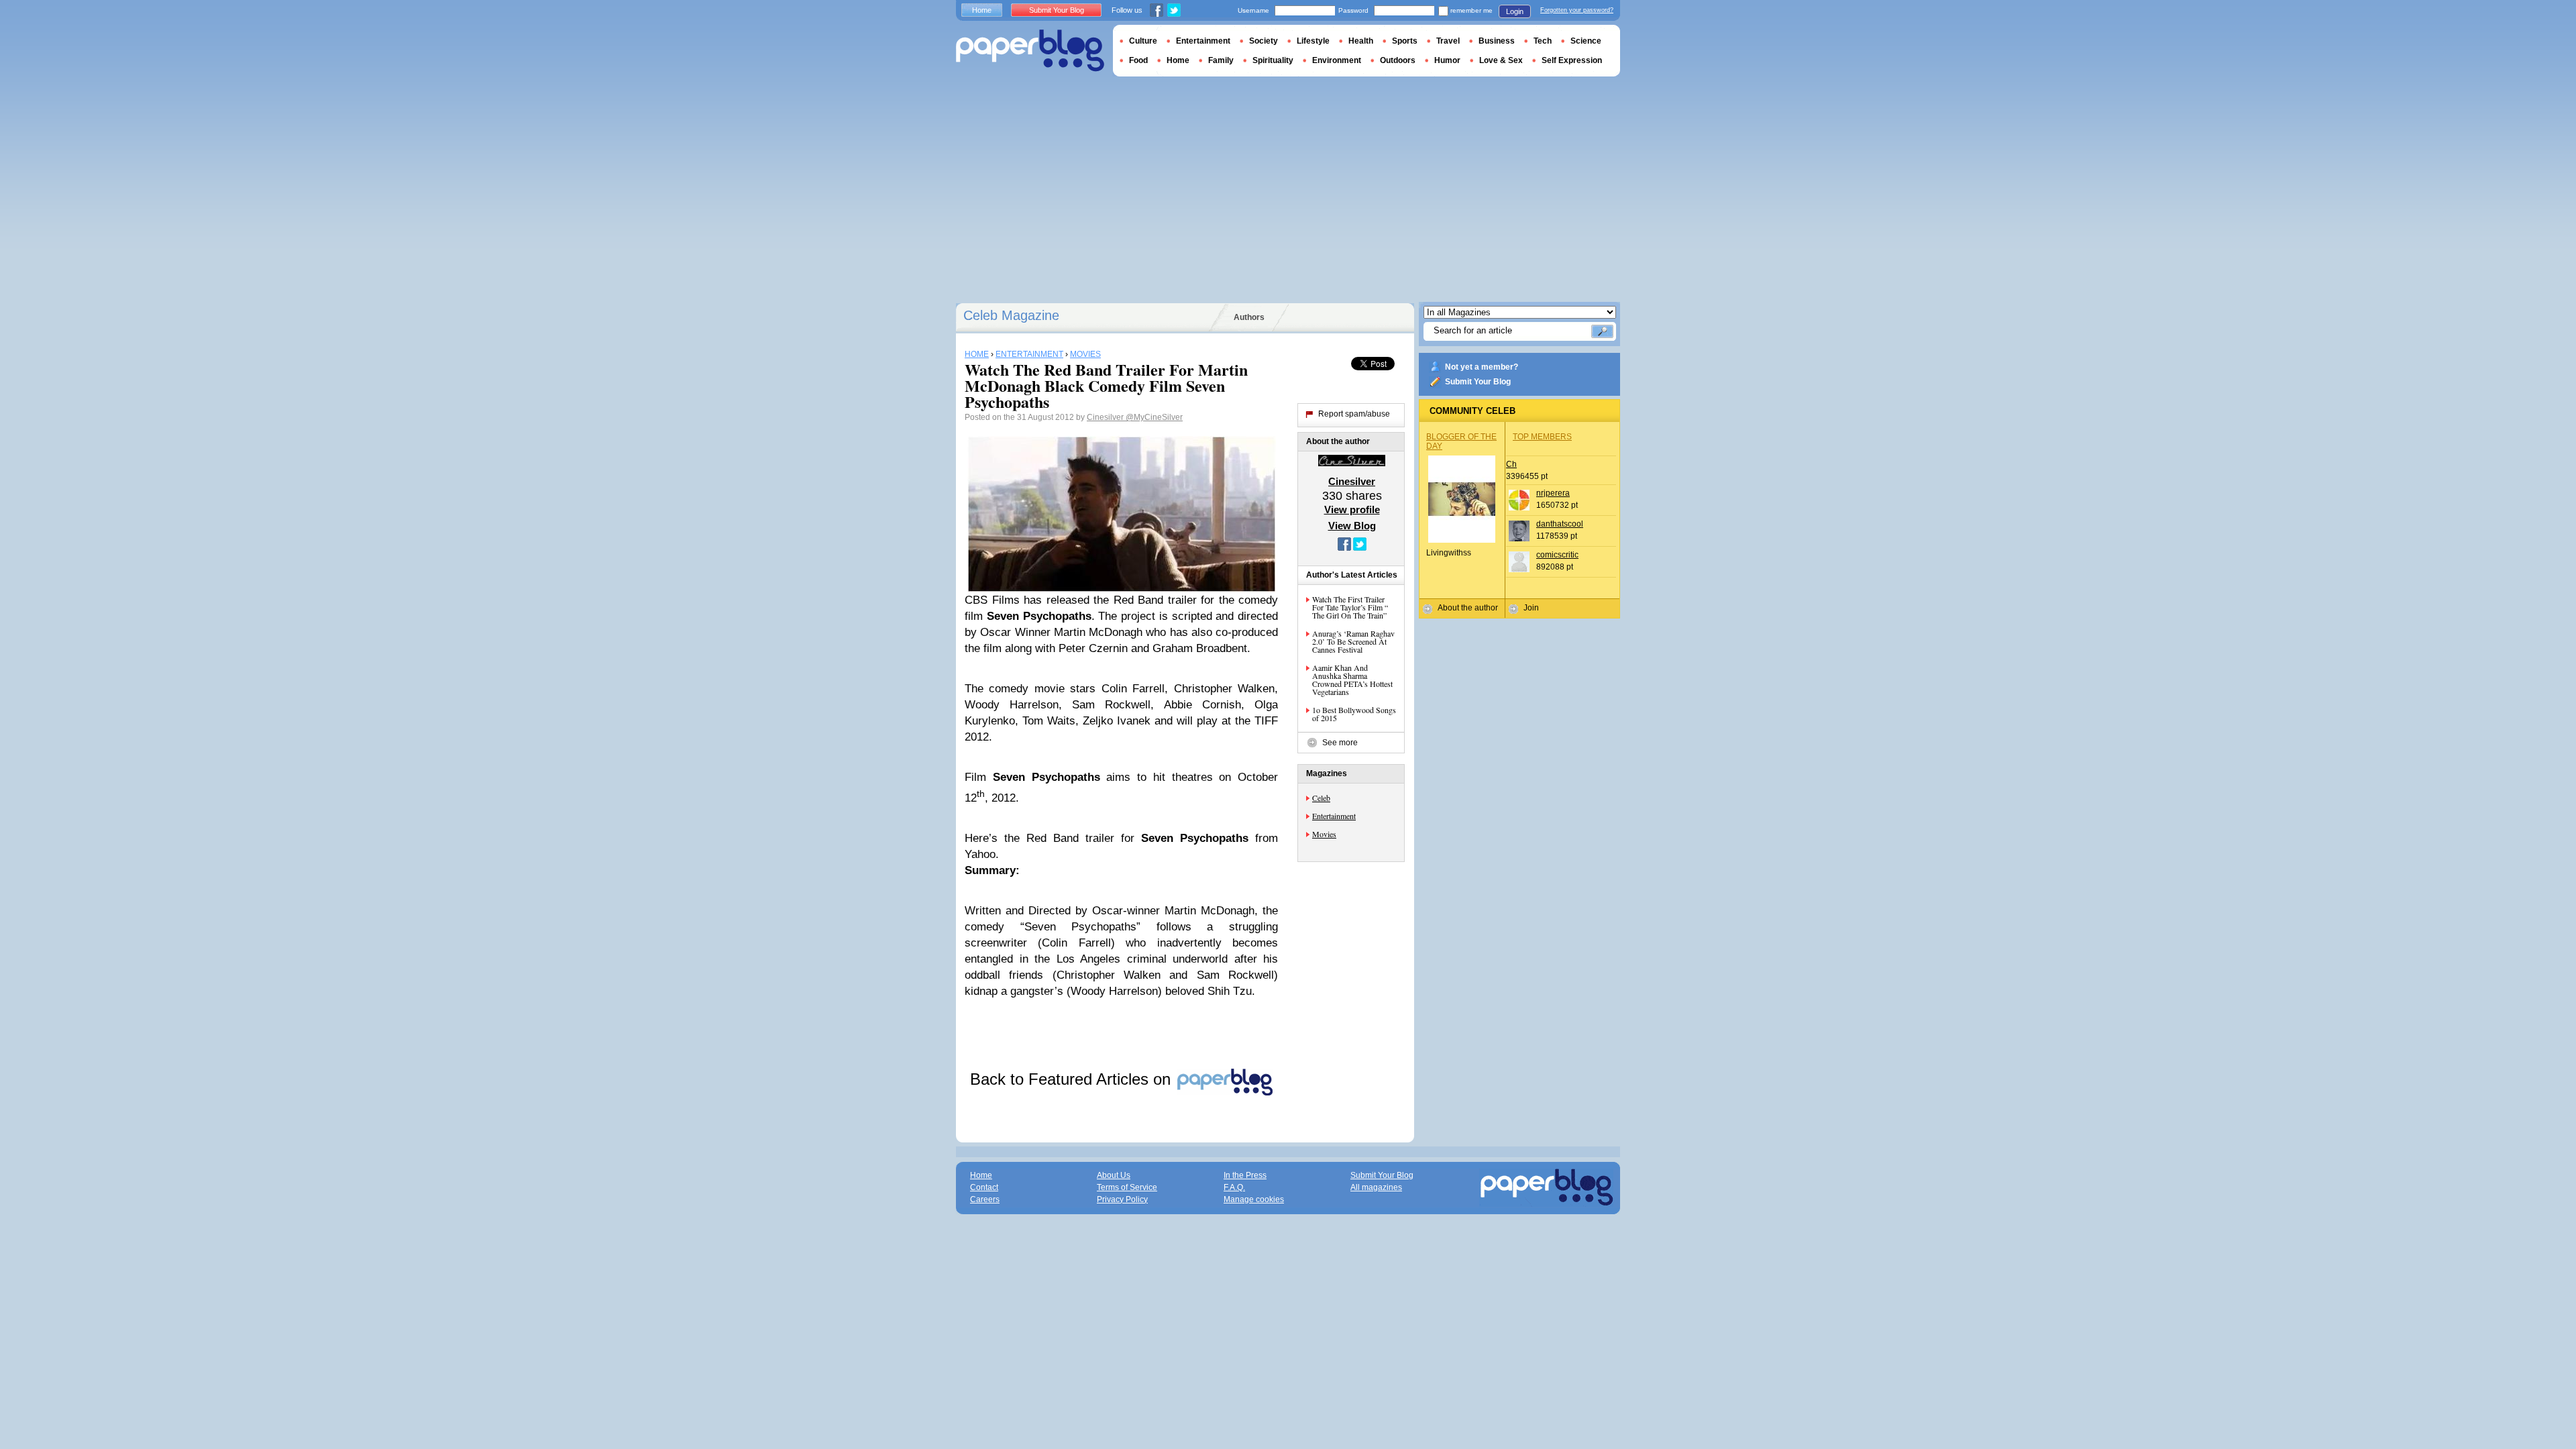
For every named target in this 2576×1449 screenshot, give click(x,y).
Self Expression (1572, 60)
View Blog (1352, 526)
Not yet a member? (1482, 367)
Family (1221, 60)
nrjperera (1553, 493)
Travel (1448, 41)
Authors (1249, 317)
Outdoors (1398, 60)
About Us (1114, 1175)
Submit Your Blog (1478, 382)
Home (982, 10)
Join (1531, 608)
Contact (984, 1187)
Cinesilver (1106, 417)
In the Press (1245, 1175)
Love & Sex (1501, 60)
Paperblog (1030, 51)
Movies (1324, 834)
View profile (1352, 509)
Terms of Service (1127, 1187)
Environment (1337, 60)
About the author (1468, 608)
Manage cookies (1254, 1199)
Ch (1511, 464)
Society (1264, 41)
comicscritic (1557, 555)
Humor (1447, 60)
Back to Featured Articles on (1073, 1079)
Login (1515, 11)
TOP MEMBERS (1542, 437)
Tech (1543, 41)
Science (1586, 41)
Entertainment (1334, 816)
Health (1361, 41)
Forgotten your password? (1577, 10)
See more (1340, 743)
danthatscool (1560, 524)
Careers (985, 1199)
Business (1497, 41)
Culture (1143, 41)
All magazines (1376, 1187)
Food (1138, 60)
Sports (1405, 41)
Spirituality (1273, 60)
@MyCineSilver (1154, 417)
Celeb (1321, 798)
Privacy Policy (1122, 1199)
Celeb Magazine (1011, 315)
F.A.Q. (1234, 1187)
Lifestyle (1313, 41)
